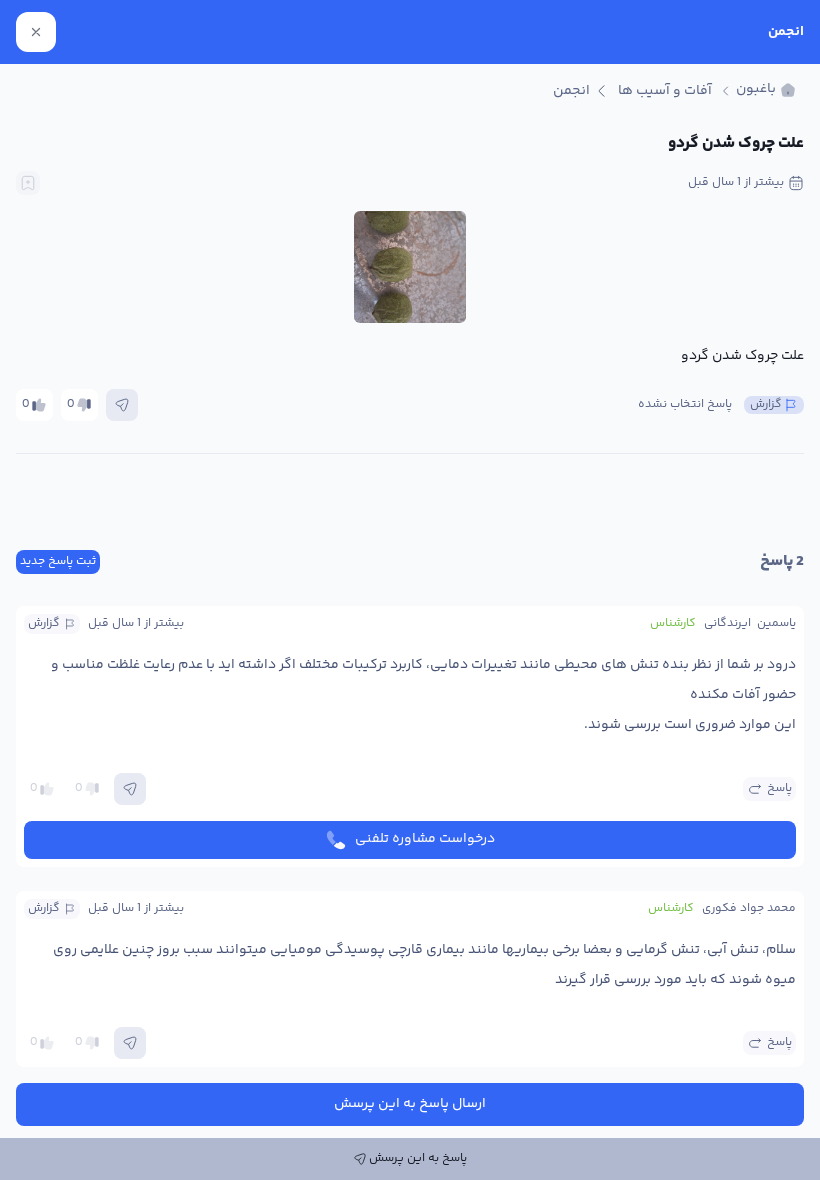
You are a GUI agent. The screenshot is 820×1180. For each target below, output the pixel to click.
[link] (766, 90)
